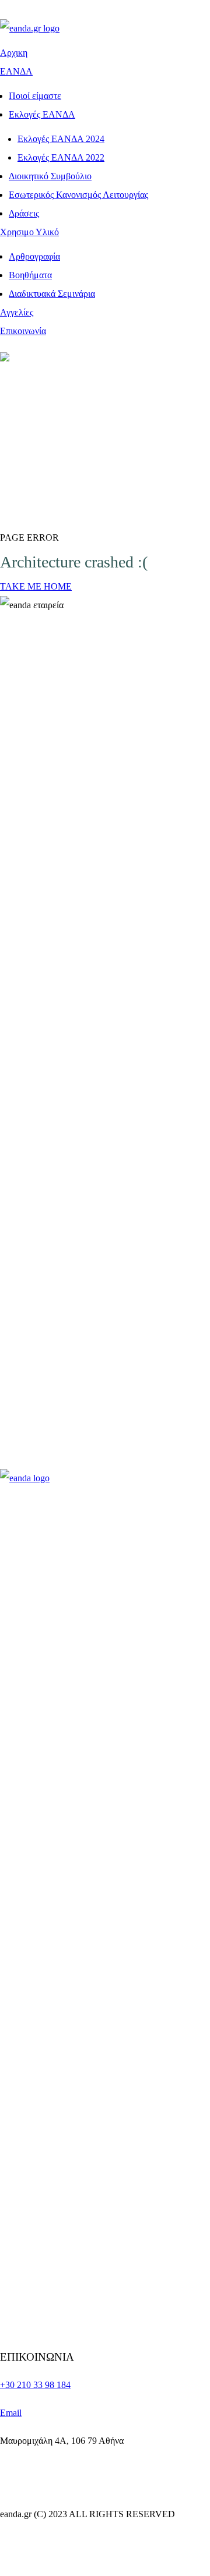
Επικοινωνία (23, 331)
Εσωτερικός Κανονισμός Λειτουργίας (78, 195)
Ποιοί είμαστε (35, 96)
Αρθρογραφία (34, 256)
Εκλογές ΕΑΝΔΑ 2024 (61, 139)
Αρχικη (14, 53)
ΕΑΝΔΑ (16, 71)
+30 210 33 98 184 (35, 2385)
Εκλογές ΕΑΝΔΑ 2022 (61, 157)
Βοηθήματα (30, 275)
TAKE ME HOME (36, 586)
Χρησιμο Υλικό (29, 232)
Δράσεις (24, 213)
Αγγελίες (17, 312)
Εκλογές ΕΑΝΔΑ (42, 114)
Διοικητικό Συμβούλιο (50, 176)
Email (11, 2413)
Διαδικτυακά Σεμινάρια (52, 294)
